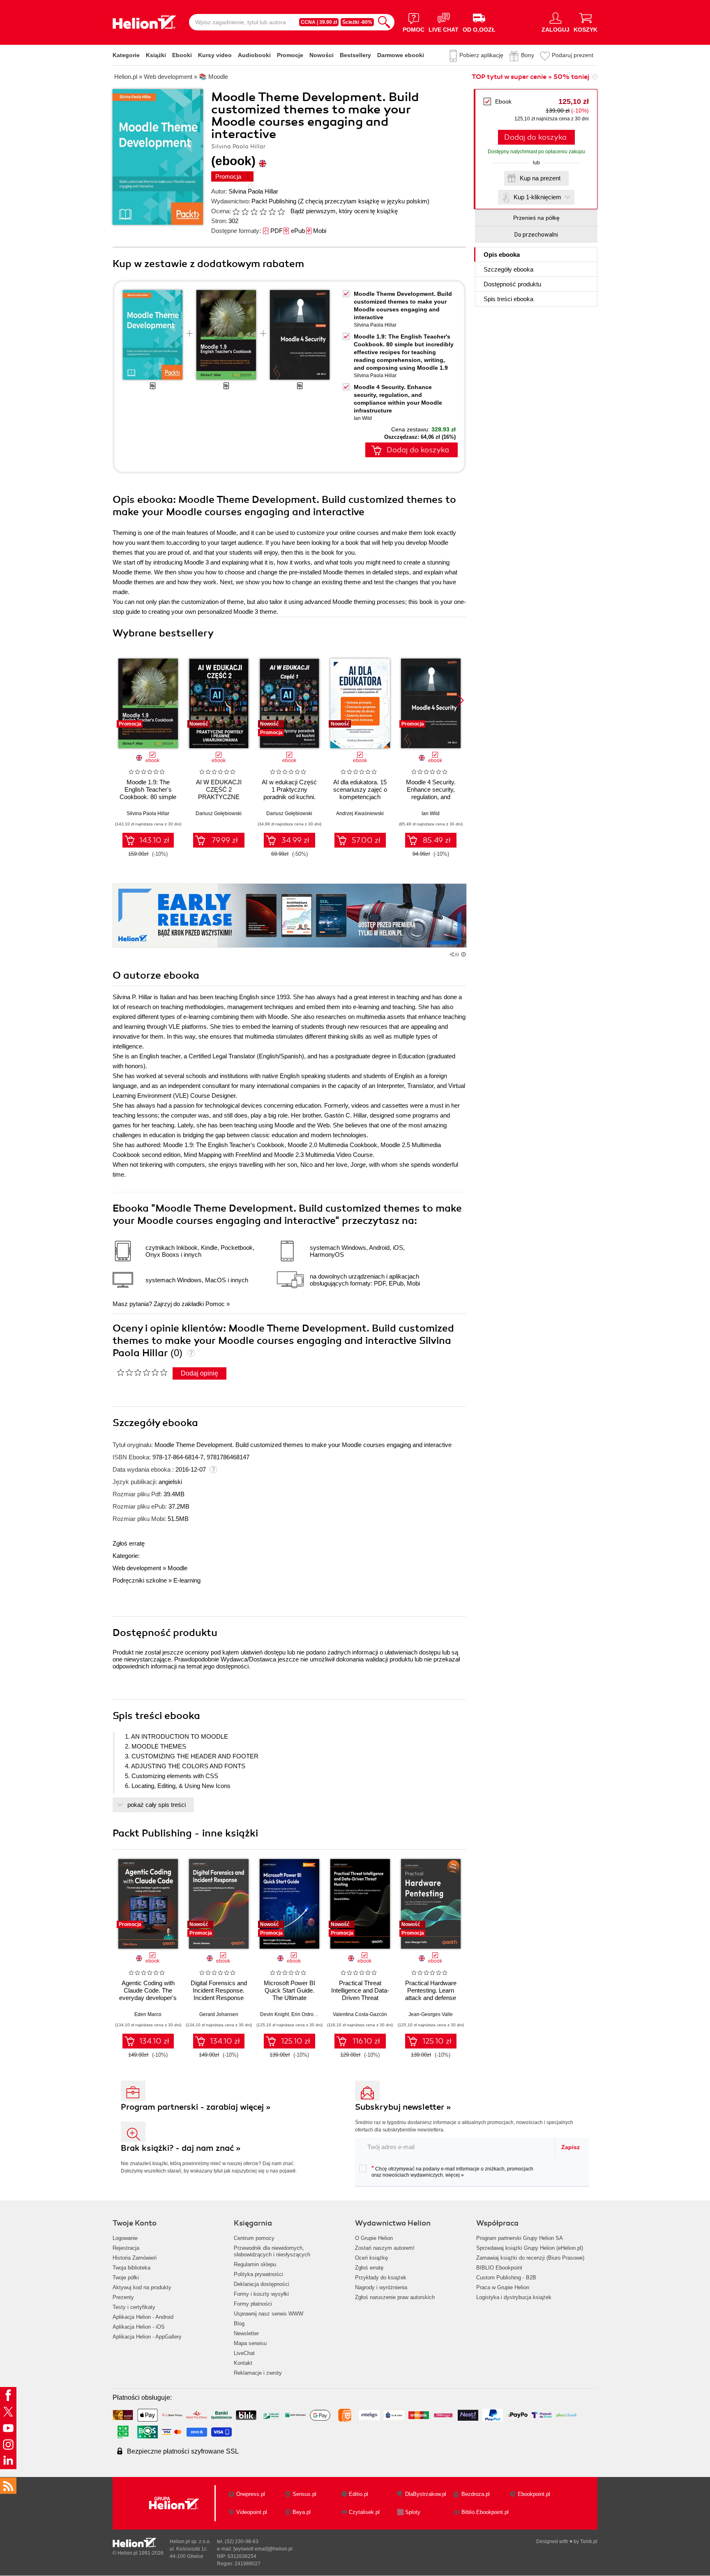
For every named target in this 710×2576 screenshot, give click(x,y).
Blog (239, 2324)
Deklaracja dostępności (262, 2284)
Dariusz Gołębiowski (219, 813)
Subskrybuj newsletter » (403, 2107)
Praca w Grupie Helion (503, 2287)
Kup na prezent (540, 178)
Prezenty (123, 2297)
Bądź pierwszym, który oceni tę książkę (344, 211)
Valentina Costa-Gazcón (360, 2014)
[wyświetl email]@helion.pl (263, 2549)
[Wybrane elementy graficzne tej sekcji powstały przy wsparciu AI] (463, 954)
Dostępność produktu (512, 284)
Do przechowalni (536, 235)
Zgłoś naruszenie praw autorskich (395, 2297)
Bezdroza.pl (476, 2494)
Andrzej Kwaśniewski (360, 813)
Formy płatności (253, 2304)
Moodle (177, 1568)
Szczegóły (508, 269)
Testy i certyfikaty (134, 2307)
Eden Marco (148, 2014)
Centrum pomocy (254, 2238)
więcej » (455, 2175)
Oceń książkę (371, 2258)
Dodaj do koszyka (535, 137)
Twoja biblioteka (131, 2268)
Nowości (322, 55)
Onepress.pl (251, 2494)
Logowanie (125, 2238)
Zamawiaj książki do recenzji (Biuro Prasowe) (530, 2258)
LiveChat (244, 2353)
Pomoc (215, 1304)
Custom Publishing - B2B (506, 2278)
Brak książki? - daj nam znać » (181, 2148)
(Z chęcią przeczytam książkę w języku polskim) (364, 201)
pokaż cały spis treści (157, 1805)
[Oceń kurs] (142, 1372)
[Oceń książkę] (259, 211)
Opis (502, 255)
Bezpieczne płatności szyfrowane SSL (183, 2451)
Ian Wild (363, 418)
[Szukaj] (384, 22)
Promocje (290, 55)
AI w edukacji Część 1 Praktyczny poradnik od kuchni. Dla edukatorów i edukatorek (289, 797)
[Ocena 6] (281, 212)
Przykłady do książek (381, 2278)
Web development (137, 1568)
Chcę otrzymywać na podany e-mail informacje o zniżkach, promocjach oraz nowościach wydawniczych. (452, 2171)
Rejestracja (126, 2248)
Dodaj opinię (199, 1373)
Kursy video (215, 55)
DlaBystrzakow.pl (426, 2494)
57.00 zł (366, 840)
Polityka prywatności (258, 2274)
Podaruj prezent (573, 55)
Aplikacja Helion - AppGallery (147, 2337)
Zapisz (571, 2147)
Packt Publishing (274, 201)
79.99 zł (225, 840)
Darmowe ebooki (401, 55)
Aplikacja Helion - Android (143, 2317)
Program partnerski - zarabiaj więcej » (196, 2107)
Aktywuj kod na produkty (142, 2287)
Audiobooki (254, 55)
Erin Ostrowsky (308, 2014)
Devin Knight (274, 2014)
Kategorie (126, 55)
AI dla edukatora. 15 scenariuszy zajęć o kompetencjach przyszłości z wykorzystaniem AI (360, 797)
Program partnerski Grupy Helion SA (520, 2238)
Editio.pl (358, 2494)
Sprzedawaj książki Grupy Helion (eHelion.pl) (530, 2248)
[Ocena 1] (236, 212)
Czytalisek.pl (364, 2512)
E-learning (187, 1580)
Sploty (413, 2512)
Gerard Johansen (219, 2014)
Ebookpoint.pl (534, 2494)
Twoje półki (126, 2278)
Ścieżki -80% (357, 22)
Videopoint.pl (252, 2512)
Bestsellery (355, 55)
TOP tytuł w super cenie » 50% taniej (530, 77)
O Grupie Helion (374, 2238)
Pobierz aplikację (481, 55)
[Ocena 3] (254, 212)
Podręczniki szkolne (140, 1580)
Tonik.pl (589, 2541)
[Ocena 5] (272, 212)
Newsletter (246, 2333)
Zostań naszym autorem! (385, 2248)
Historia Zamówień (135, 2258)
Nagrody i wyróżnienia (381, 2287)
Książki (156, 55)
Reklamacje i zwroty (258, 2373)
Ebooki (182, 55)
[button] (460, 700)
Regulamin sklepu (255, 2264)
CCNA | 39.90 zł (319, 22)
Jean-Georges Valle (431, 2014)
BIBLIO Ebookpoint (499, 2268)
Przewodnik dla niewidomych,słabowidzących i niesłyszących (272, 2251)
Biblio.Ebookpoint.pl (485, 2512)
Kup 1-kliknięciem (537, 197)
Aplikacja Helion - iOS (139, 2327)
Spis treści (508, 299)
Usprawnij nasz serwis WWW (269, 2314)
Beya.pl (302, 2512)
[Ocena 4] (263, 212)
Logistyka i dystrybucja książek (514, 2297)
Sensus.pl (304, 2494)
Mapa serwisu (250, 2343)
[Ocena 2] (245, 212)
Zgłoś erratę (129, 1543)
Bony (528, 55)
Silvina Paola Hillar (253, 191)
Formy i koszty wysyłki (261, 2294)
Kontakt (243, 2363)
